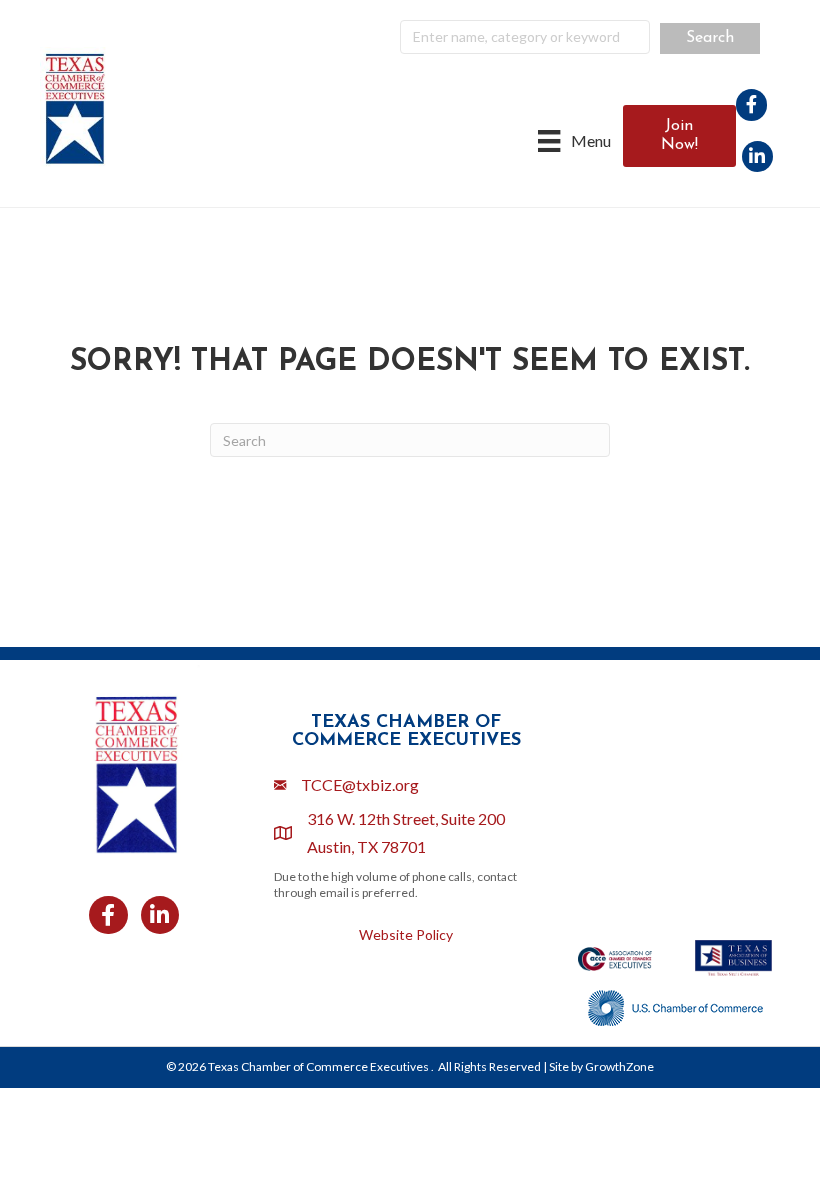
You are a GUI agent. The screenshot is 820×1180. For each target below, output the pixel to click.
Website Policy (406, 934)
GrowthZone (619, 1066)
